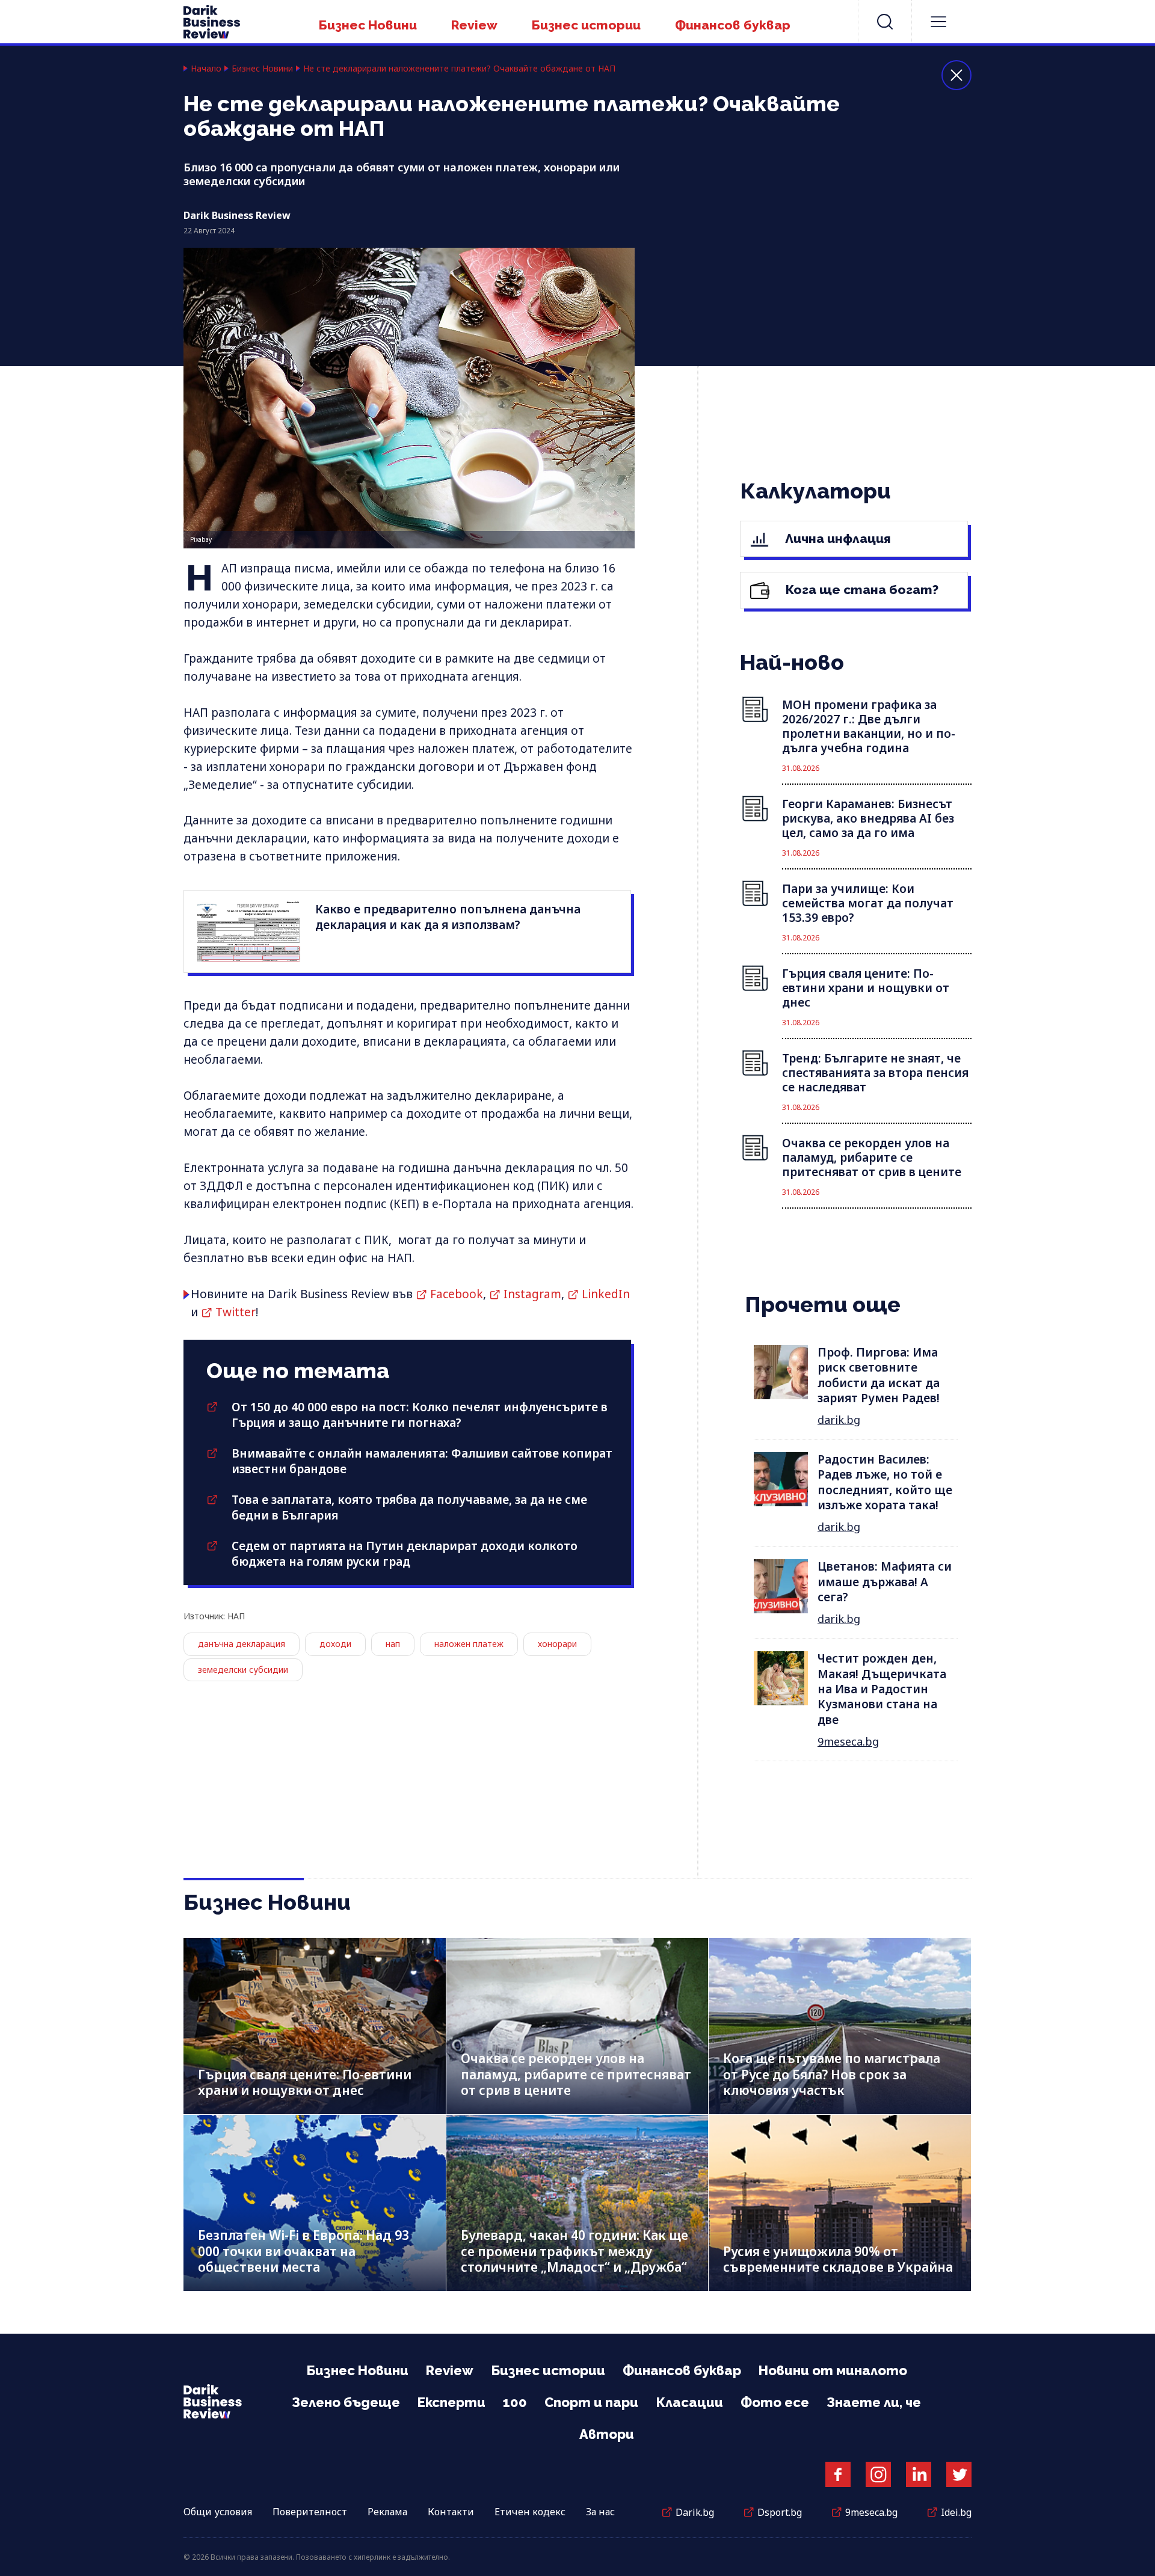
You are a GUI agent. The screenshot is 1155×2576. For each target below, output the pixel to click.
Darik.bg (695, 2512)
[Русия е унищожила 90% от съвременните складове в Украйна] (840, 2203)
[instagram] (878, 2474)
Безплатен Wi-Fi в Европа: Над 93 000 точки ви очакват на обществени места (303, 2251)
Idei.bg (956, 2512)
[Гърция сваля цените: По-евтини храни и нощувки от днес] (315, 2026)
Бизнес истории (586, 25)
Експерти (451, 2402)
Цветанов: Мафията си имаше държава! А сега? (885, 1582)
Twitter (236, 1312)
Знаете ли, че (874, 2402)
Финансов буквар (733, 25)
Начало (206, 69)
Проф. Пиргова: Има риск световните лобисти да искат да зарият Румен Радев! (879, 1375)
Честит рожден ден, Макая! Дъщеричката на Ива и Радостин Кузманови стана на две (882, 1689)
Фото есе (775, 2402)
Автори (607, 2434)
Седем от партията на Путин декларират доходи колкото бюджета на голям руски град (405, 1554)
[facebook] (838, 2474)
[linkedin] (919, 2474)
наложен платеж (469, 1644)
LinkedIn (606, 1294)
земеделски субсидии (243, 1670)
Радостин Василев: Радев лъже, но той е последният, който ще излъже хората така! (885, 1482)
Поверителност (310, 2512)
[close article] (956, 75)
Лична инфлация (836, 538)
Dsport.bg (780, 2512)
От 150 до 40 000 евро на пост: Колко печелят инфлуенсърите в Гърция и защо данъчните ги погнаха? (420, 1415)
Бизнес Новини (368, 25)
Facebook (457, 1294)
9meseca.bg (848, 1741)
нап (393, 1644)
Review (474, 25)
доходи (335, 1644)
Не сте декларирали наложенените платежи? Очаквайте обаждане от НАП (459, 69)
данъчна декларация (242, 1644)
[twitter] (959, 2474)
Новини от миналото (833, 2370)
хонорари (557, 1644)
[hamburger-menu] (938, 22)
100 (515, 2402)
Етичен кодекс (530, 2512)
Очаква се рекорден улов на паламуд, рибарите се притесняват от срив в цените (576, 2074)
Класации (689, 2402)
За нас (600, 2512)
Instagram (532, 1294)
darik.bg (839, 1420)
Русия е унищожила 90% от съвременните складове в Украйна (838, 2259)
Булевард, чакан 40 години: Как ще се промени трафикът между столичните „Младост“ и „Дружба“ (574, 2251)
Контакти (451, 2512)
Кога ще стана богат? (861, 590)
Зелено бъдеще (346, 2402)
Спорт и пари (591, 2402)
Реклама (387, 2512)
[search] (885, 22)
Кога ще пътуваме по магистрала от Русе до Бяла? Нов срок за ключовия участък (832, 2074)
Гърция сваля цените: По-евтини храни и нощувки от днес (305, 2083)
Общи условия (218, 2512)
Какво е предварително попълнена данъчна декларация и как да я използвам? (448, 917)
